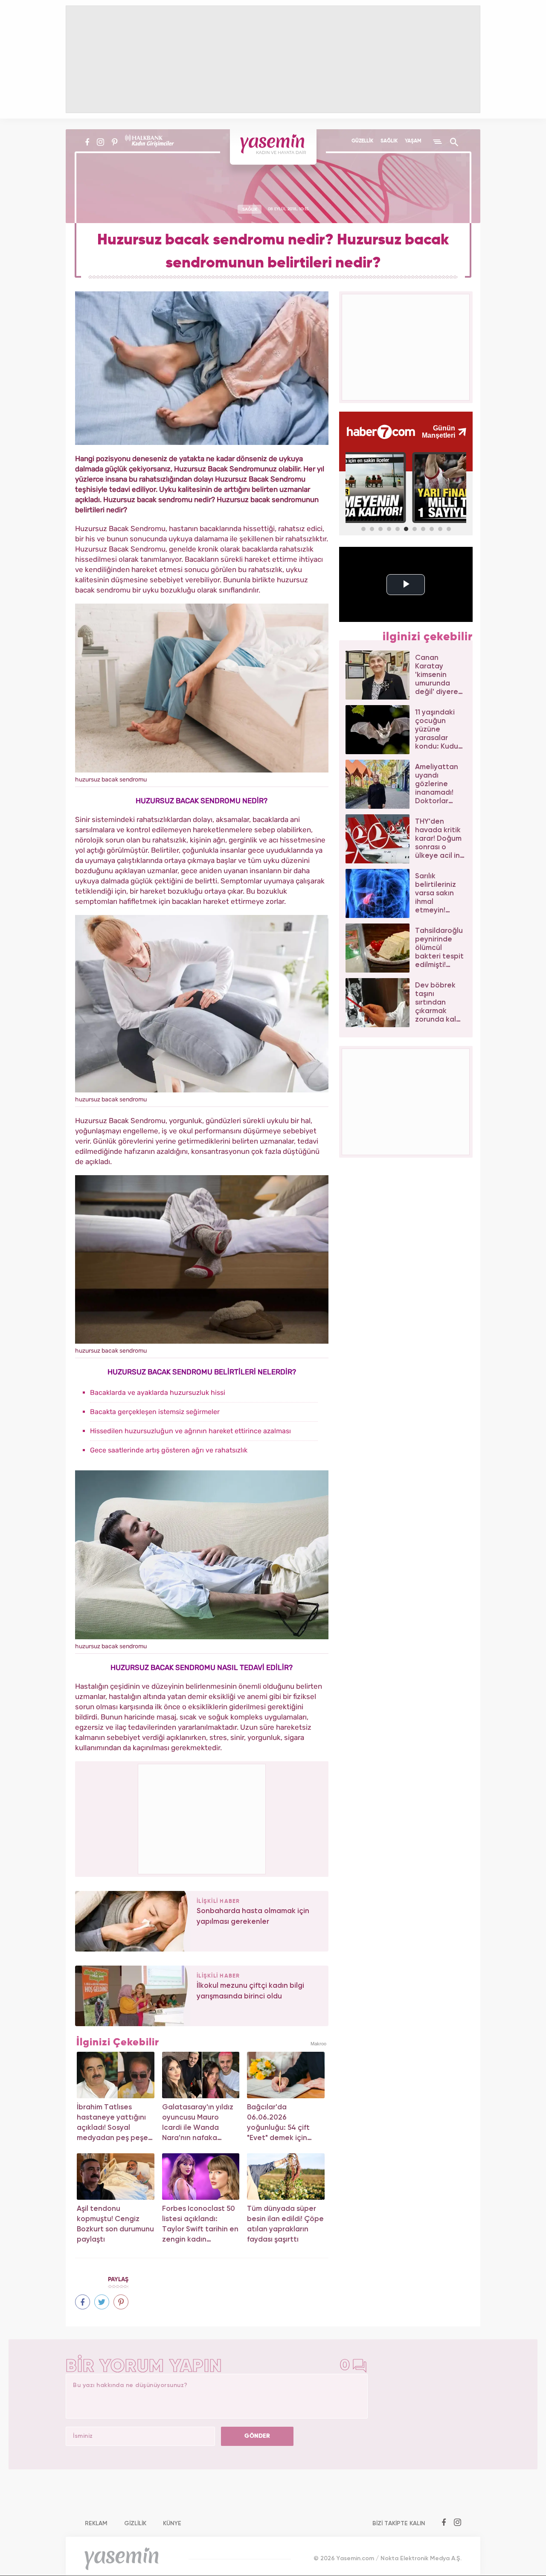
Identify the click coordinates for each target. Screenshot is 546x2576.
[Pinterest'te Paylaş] (121, 2302)
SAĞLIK (389, 141)
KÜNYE (172, 2524)
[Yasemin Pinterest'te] (115, 142)
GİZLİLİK (135, 2524)
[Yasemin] (273, 147)
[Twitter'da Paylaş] (102, 2302)
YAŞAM (413, 141)
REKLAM (96, 2524)
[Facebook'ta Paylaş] (83, 2302)
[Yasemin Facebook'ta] (87, 142)
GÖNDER (257, 2436)
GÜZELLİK (362, 141)
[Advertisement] (202, 1818)
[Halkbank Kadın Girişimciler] (148, 142)
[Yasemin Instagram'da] (100, 142)
